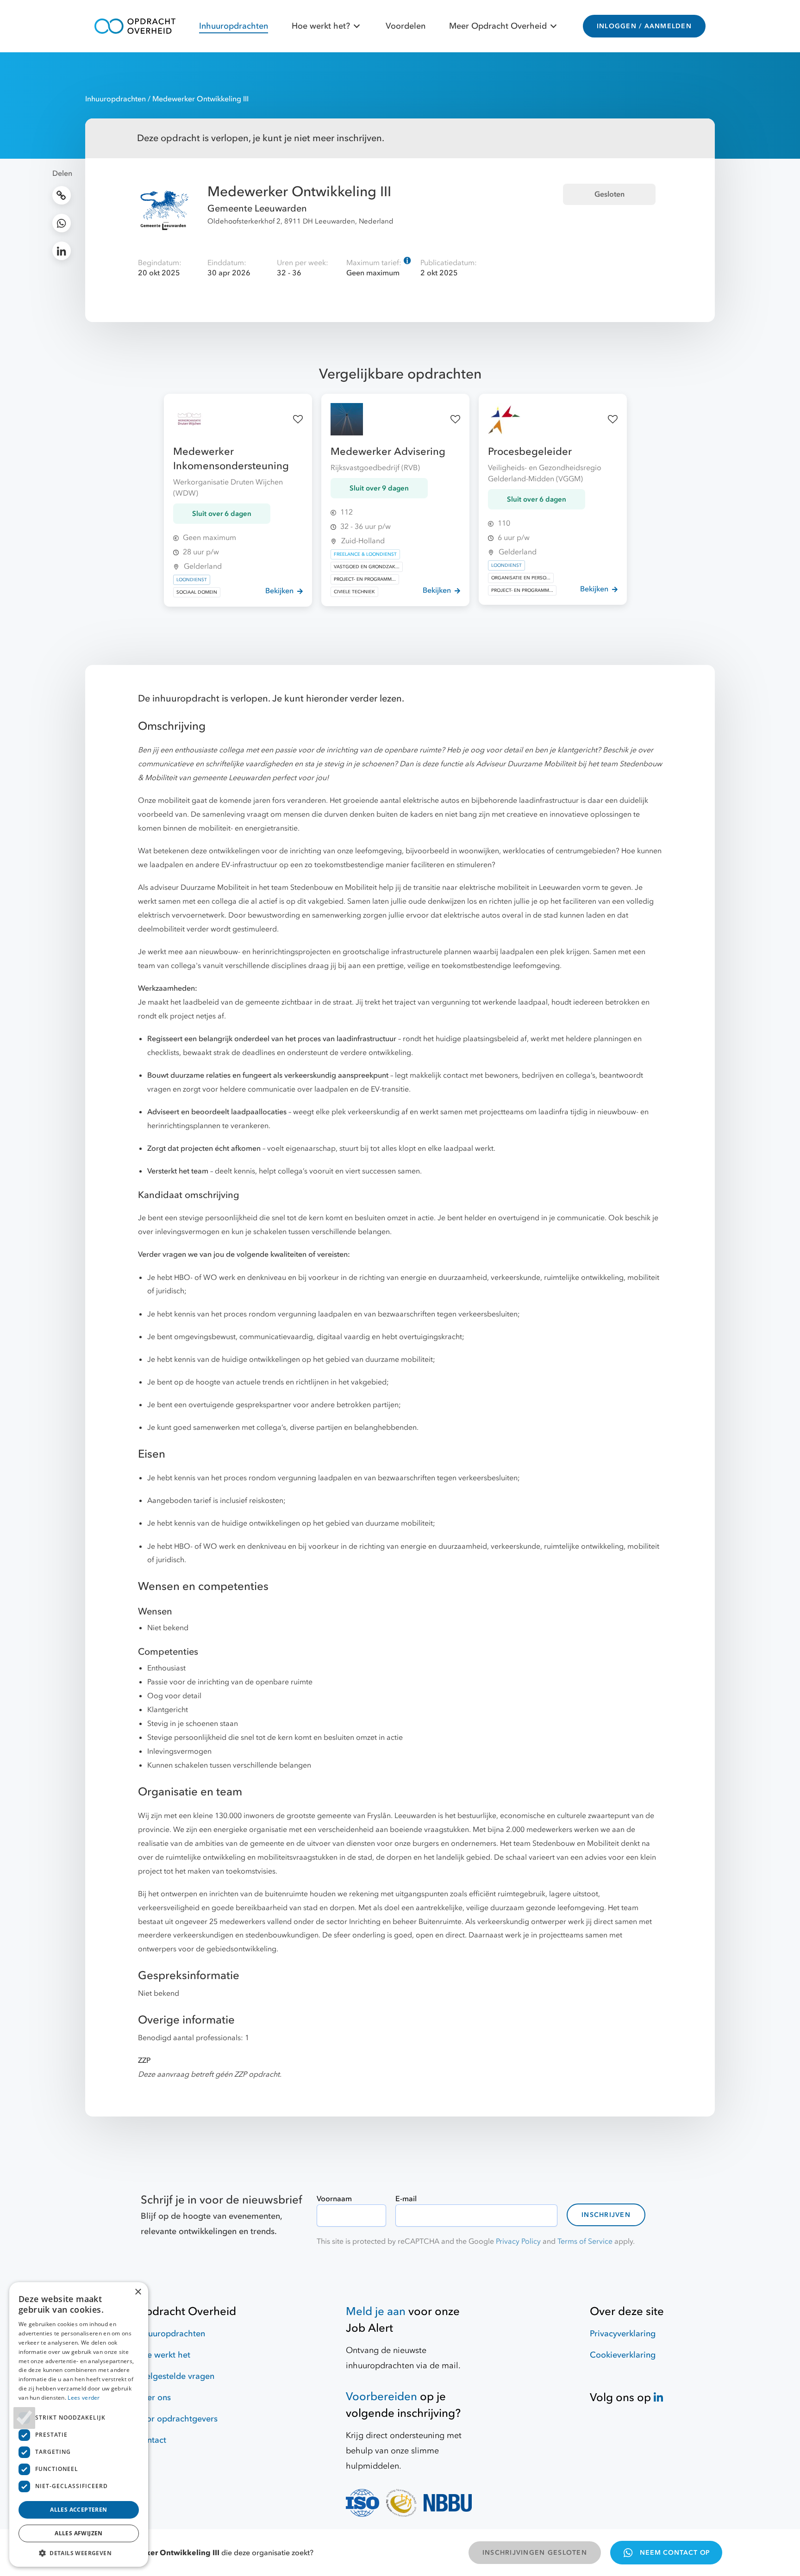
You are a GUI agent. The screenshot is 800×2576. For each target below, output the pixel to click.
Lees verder (84, 2398)
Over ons (153, 2398)
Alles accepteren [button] (78, 2510)
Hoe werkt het (163, 2355)
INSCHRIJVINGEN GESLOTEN (535, 2553)
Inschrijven (606, 2215)
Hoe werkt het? (321, 26)
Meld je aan (376, 2312)
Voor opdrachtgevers (177, 2419)
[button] (79, 2553)
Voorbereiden (381, 2397)
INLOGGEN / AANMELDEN (644, 26)
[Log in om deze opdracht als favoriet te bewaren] (298, 419)
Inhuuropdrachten (234, 26)
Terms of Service (585, 2241)
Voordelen (406, 26)
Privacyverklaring (623, 2334)
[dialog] (79, 2424)
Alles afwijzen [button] (79, 2533)
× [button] (138, 2292)
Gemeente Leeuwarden (257, 208)
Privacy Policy (518, 2241)
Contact (151, 2440)
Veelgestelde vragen (175, 2376)
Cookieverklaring (623, 2355)
